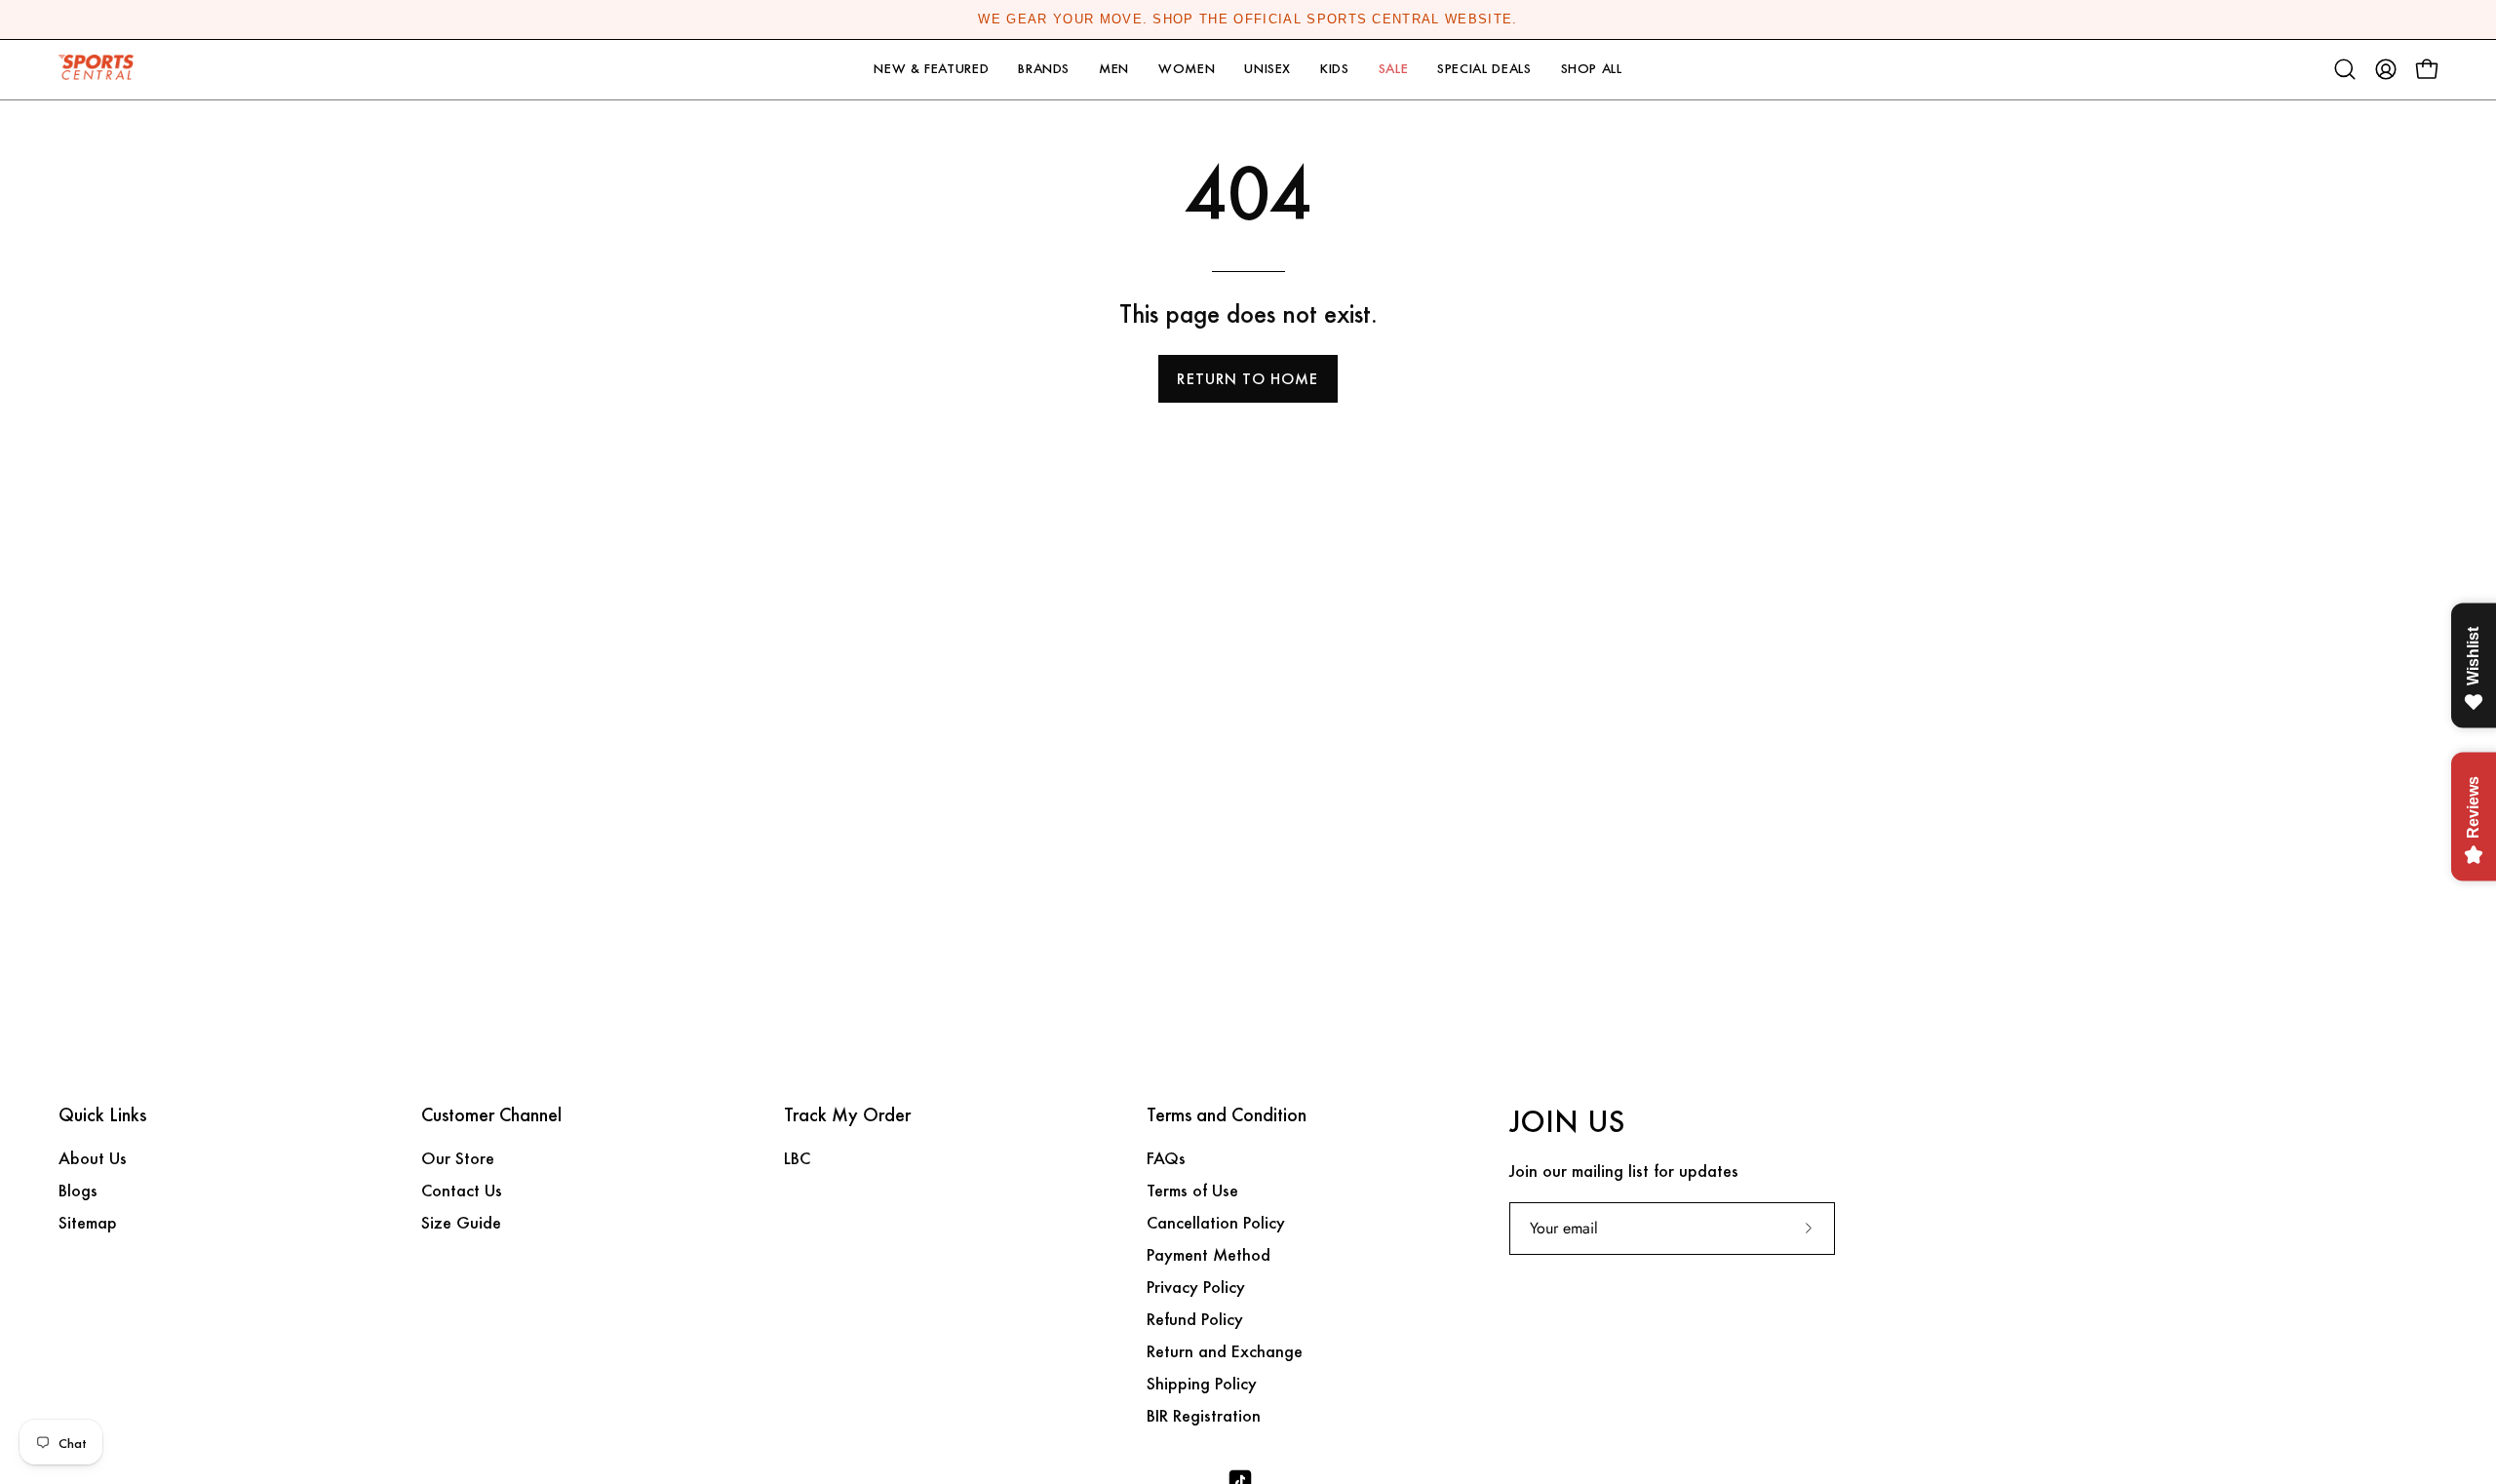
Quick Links (102, 1115)
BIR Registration (1204, 1415)
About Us (93, 1158)
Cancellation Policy (1216, 1222)
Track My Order (847, 1115)
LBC (797, 1158)
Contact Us (462, 1190)
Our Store (458, 1158)
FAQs (1166, 1158)
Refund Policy (1195, 1319)
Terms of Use (1192, 1190)
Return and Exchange (1225, 1351)
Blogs (78, 1190)
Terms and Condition (1227, 1115)
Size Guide (461, 1222)
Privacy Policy (1196, 1287)
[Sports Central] (102, 70)
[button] (931, 70)
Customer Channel (491, 1115)
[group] (1248, 20)
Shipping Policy (1202, 1383)
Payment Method (1209, 1254)
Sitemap (88, 1222)
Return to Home (1248, 379)
